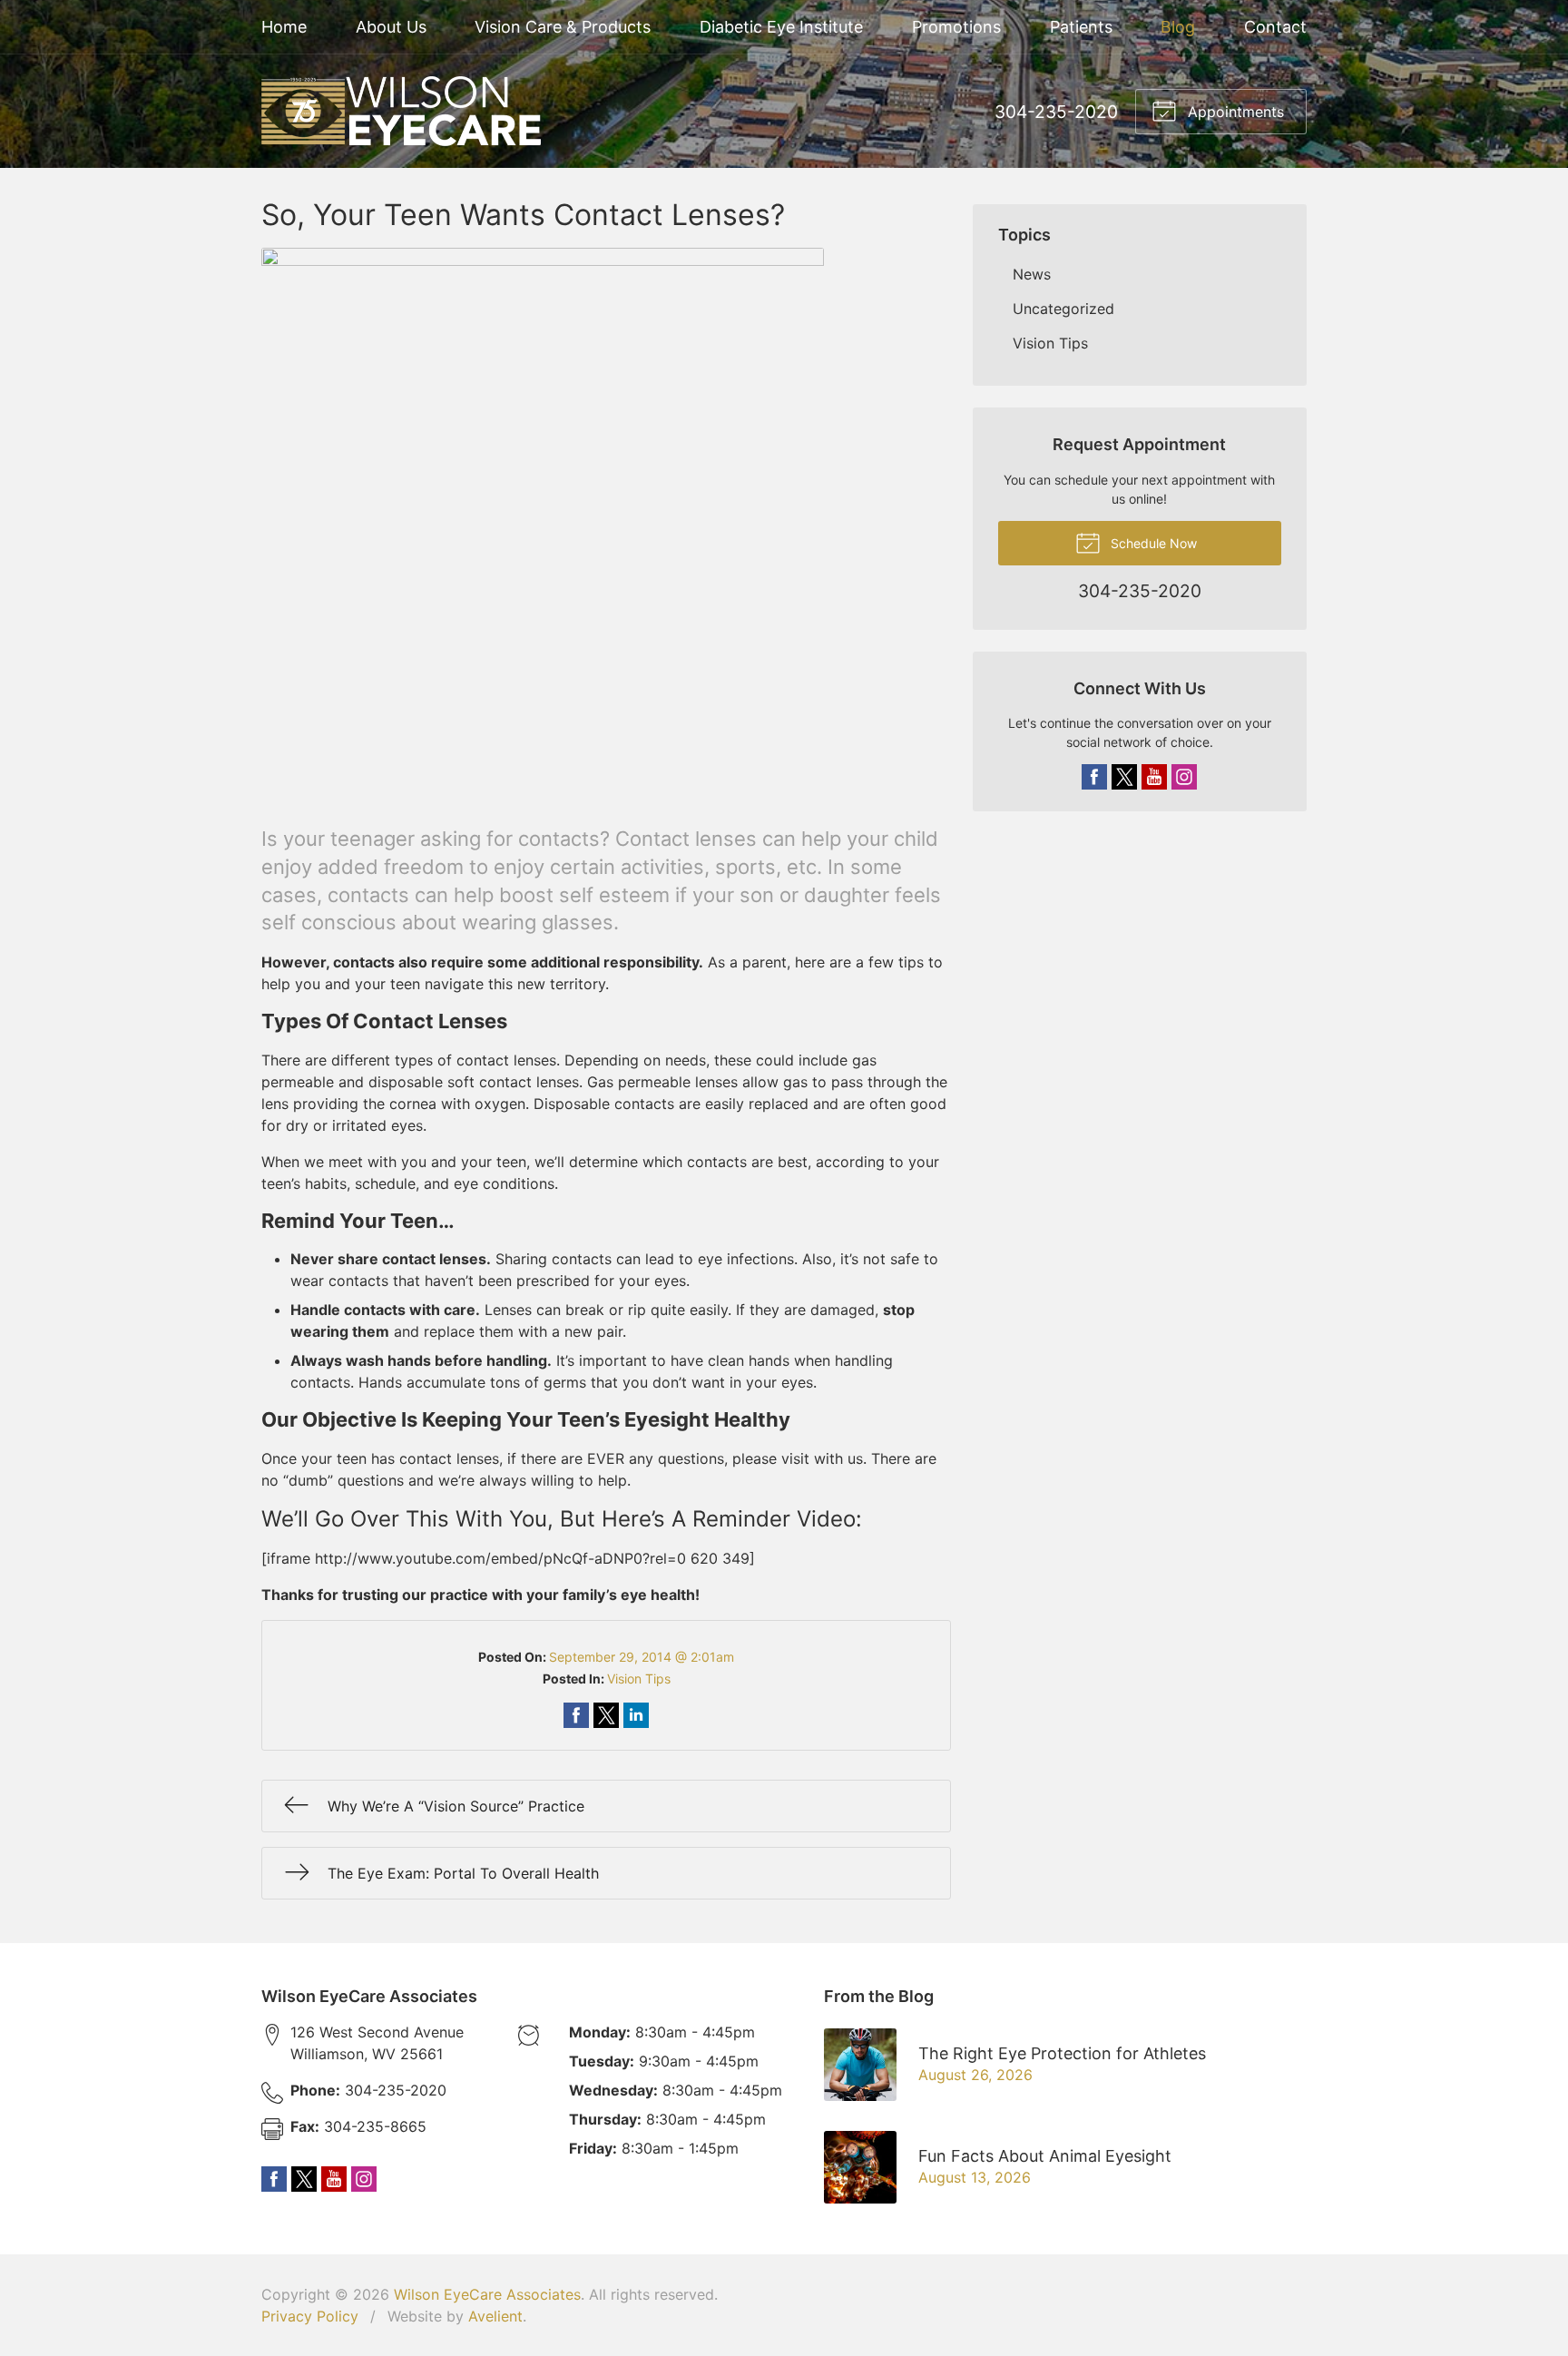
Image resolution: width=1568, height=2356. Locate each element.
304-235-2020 (1056, 112)
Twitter (1124, 777)
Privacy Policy (310, 2316)
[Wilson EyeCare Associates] (401, 111)
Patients (1081, 27)
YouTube (1154, 777)
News (1032, 274)
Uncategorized (1063, 309)
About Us (391, 27)
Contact (1275, 27)
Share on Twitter (606, 1715)
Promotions (956, 27)
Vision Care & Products (563, 27)
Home (284, 27)
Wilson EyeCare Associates (487, 2294)
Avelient (495, 2316)
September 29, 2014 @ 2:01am (642, 1657)
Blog (1178, 27)
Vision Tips (639, 1679)
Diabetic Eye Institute (781, 27)
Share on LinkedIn (636, 1715)
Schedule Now (1152, 543)
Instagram (1184, 777)
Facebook (1094, 777)
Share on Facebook (576, 1715)
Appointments (1234, 112)
